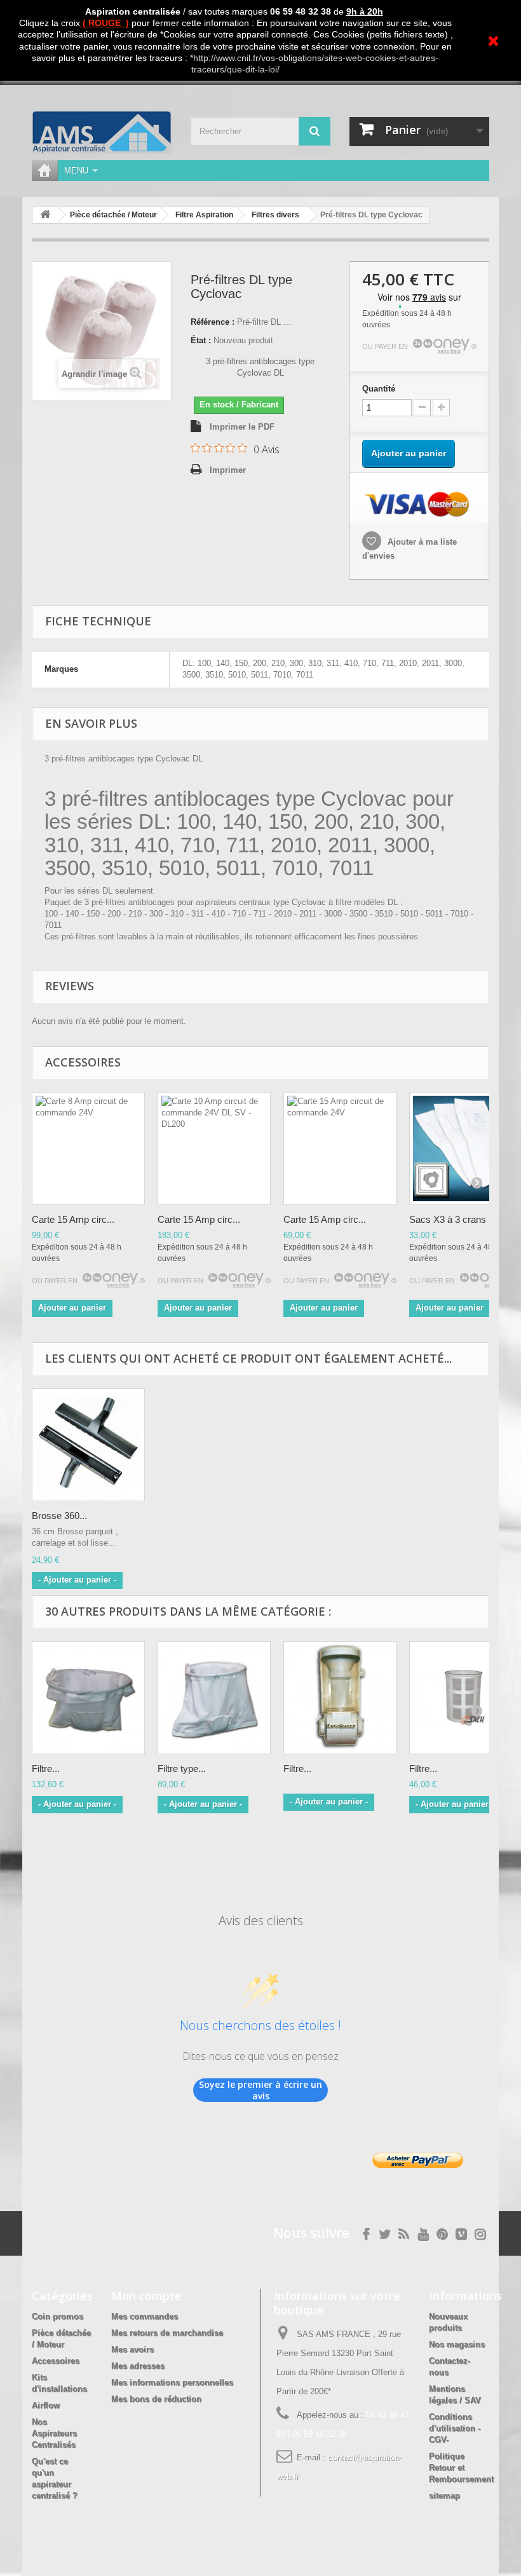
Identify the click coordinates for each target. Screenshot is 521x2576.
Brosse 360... (59, 1516)
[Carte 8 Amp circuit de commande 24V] (88, 1148)
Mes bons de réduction (156, 2399)
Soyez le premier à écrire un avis (260, 2090)
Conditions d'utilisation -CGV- (455, 2428)
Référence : (213, 322)
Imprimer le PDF (242, 427)
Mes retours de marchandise (167, 2333)
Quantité (379, 389)
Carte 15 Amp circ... (73, 1219)
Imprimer (228, 470)
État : (201, 340)
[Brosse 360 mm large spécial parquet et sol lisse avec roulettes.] (88, 1445)
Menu (76, 171)
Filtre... (46, 1768)
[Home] (44, 171)
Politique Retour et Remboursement (461, 2468)
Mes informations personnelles (172, 2382)
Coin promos (58, 2316)
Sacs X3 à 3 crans (448, 1219)
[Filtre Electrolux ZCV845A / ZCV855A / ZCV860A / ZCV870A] (88, 1698)
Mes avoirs (132, 2349)
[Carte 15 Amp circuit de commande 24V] (340, 1148)
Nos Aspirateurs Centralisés (54, 2433)
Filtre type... (182, 1768)
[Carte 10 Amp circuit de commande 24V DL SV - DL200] (214, 1148)
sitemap (444, 2496)
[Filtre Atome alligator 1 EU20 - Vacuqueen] (340, 1698)
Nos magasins (457, 2344)
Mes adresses (138, 2366)
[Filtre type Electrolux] (214, 1698)
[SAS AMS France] (102, 132)
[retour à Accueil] (45, 215)
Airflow (46, 2405)
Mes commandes (145, 2316)
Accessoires (56, 2361)
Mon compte (146, 2296)
